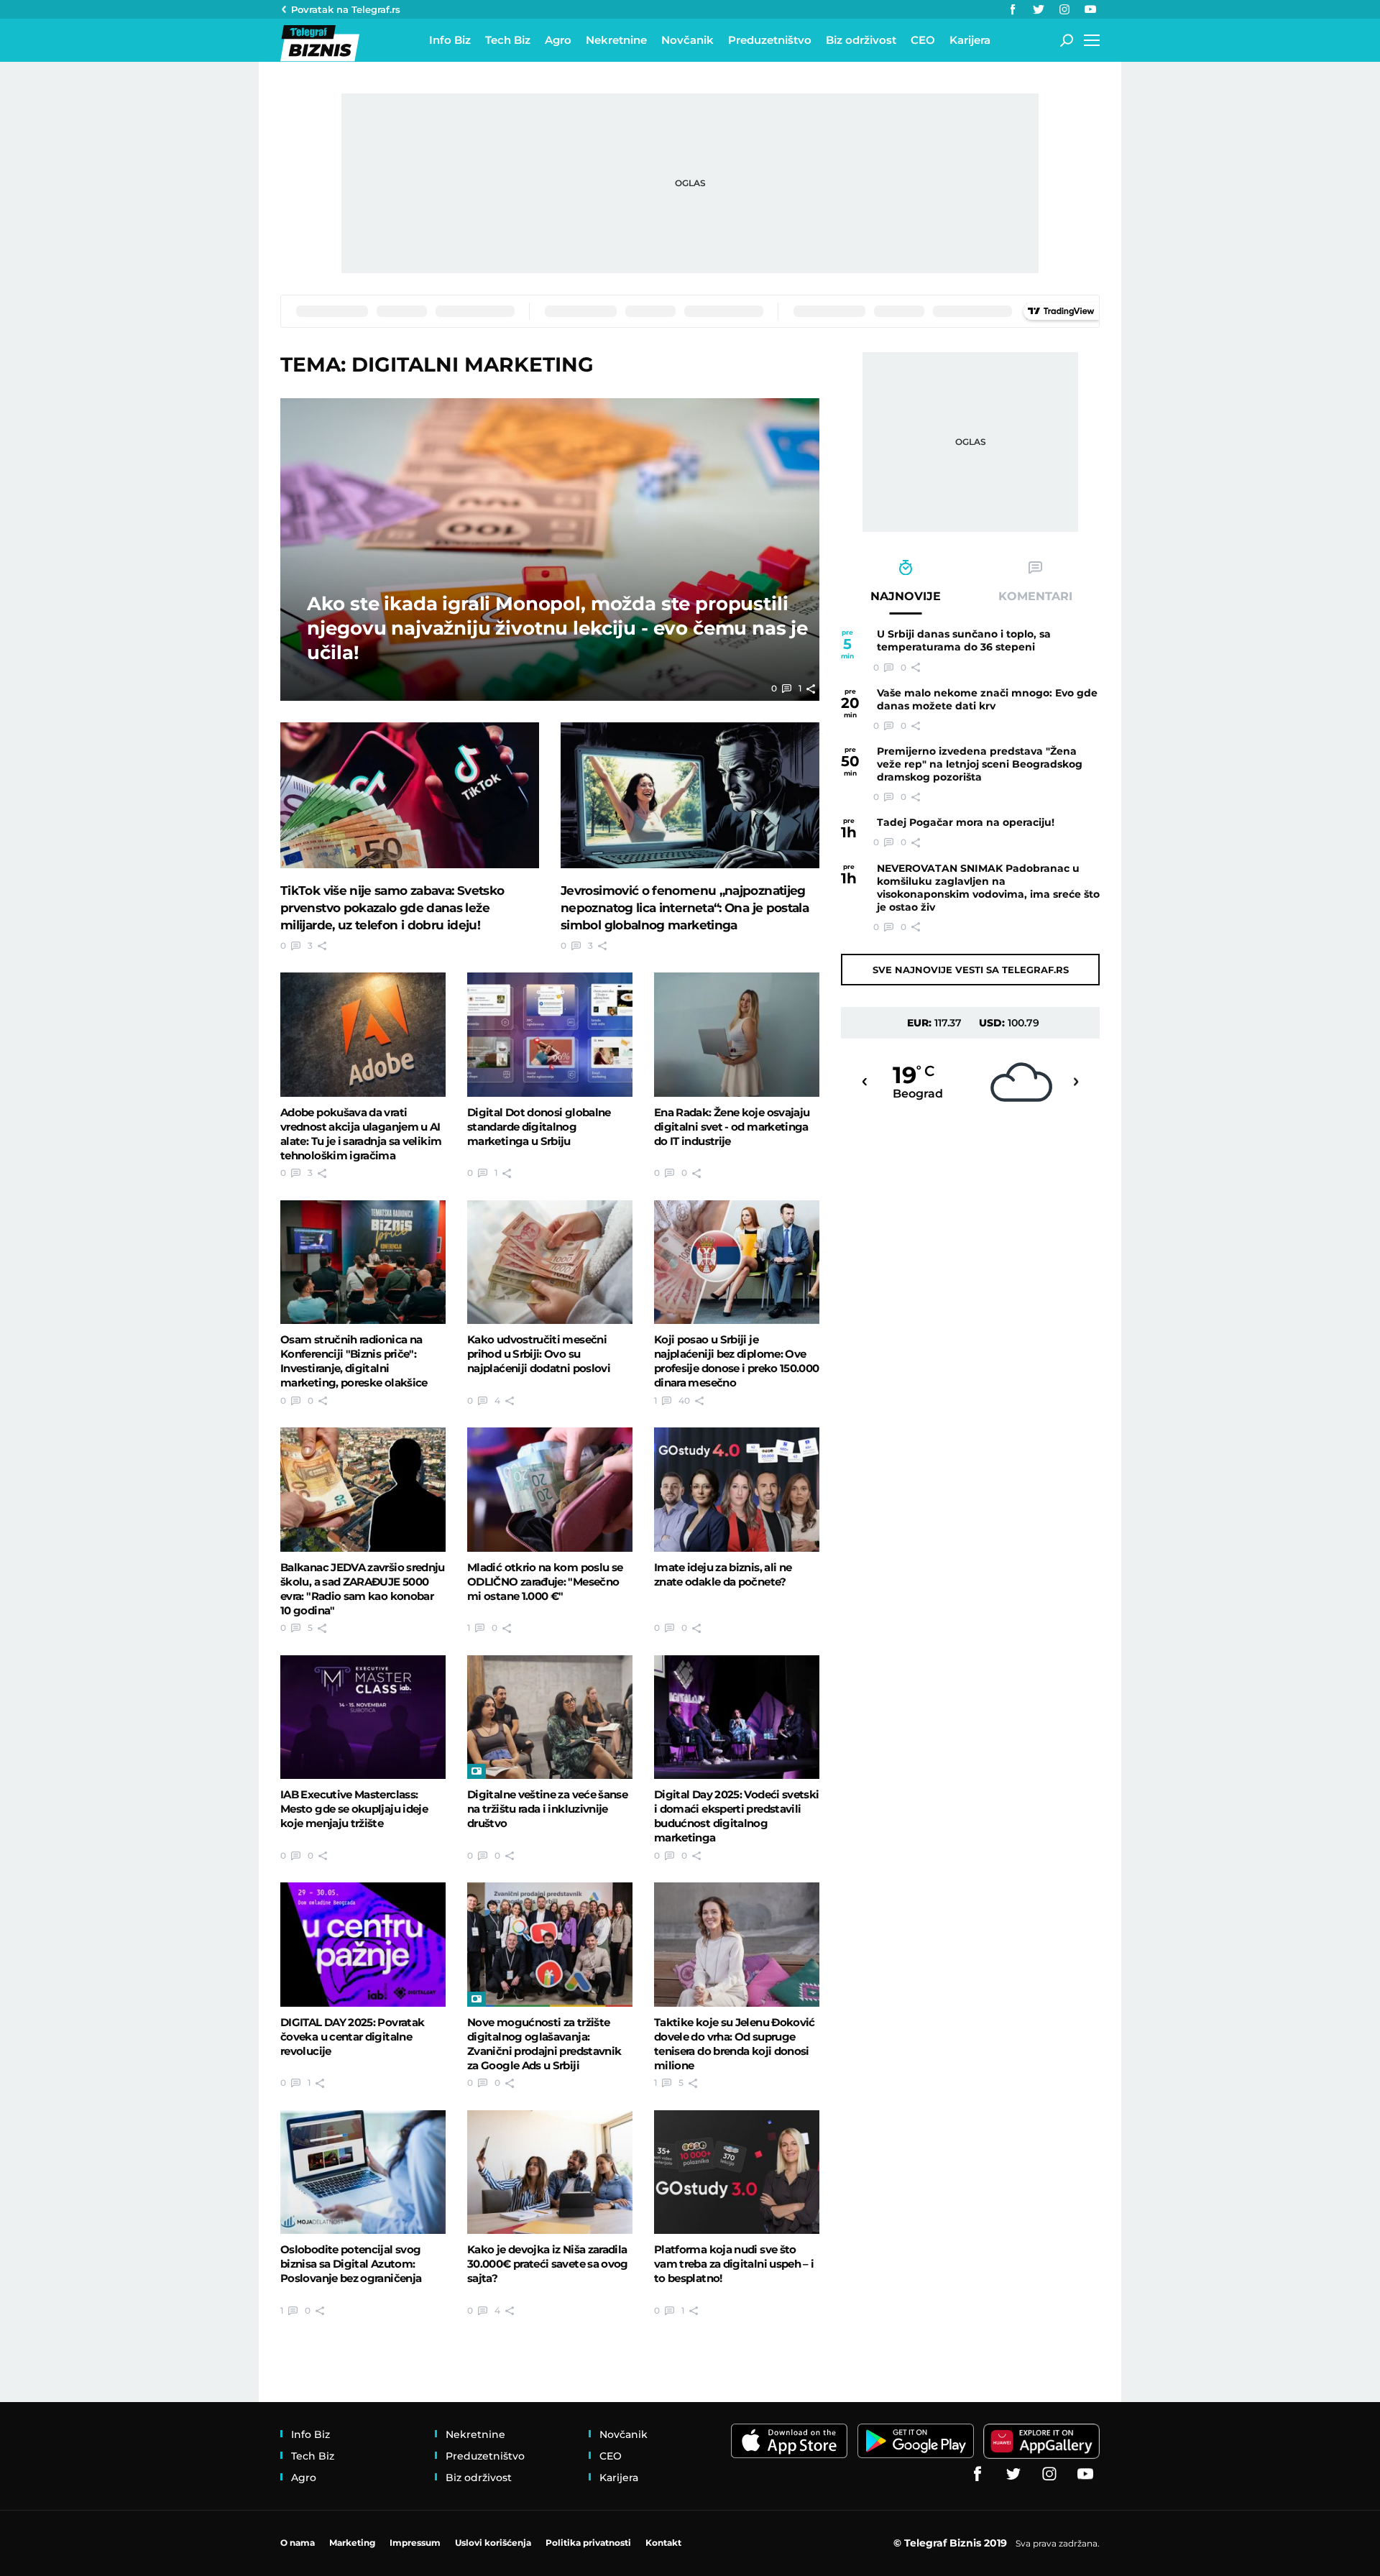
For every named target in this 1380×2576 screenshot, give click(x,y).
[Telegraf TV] (1090, 9)
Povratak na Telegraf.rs (346, 9)
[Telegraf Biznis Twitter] (1039, 9)
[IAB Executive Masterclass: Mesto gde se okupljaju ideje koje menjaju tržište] (363, 1717)
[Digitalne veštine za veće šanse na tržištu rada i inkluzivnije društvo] (550, 1717)
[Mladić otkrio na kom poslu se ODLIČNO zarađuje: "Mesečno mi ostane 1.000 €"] (550, 1489)
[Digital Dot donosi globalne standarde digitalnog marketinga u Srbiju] (550, 1034)
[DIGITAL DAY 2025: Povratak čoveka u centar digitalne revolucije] (363, 1944)
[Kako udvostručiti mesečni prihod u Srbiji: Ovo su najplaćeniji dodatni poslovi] (550, 1262)
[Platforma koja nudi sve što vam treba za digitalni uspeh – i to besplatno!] (737, 2172)
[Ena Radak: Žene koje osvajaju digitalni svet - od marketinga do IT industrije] (737, 1034)
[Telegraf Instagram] (1064, 9)
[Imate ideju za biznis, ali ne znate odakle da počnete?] (737, 1489)
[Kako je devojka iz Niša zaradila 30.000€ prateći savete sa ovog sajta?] (550, 2172)
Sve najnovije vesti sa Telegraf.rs (971, 970)
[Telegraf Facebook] (1013, 9)
